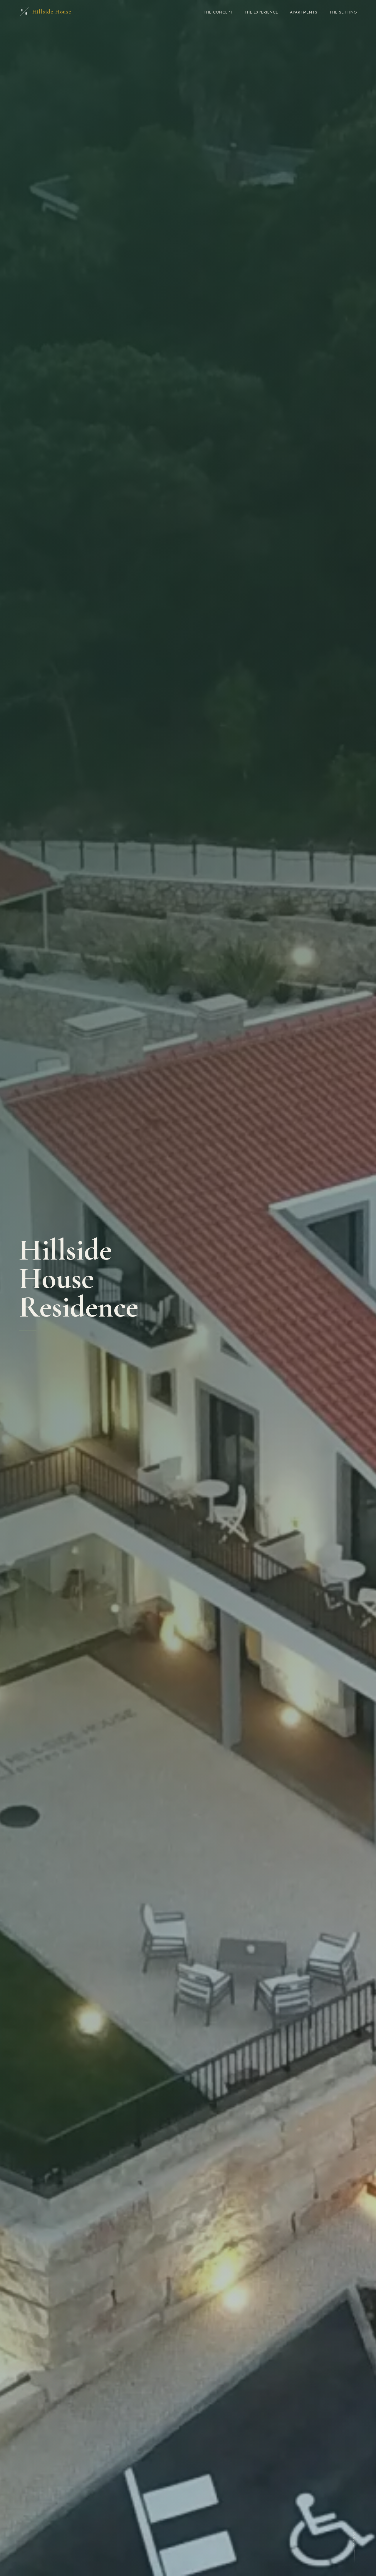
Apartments (304, 12)
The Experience (261, 12)
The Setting (343, 12)
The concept (218, 12)
